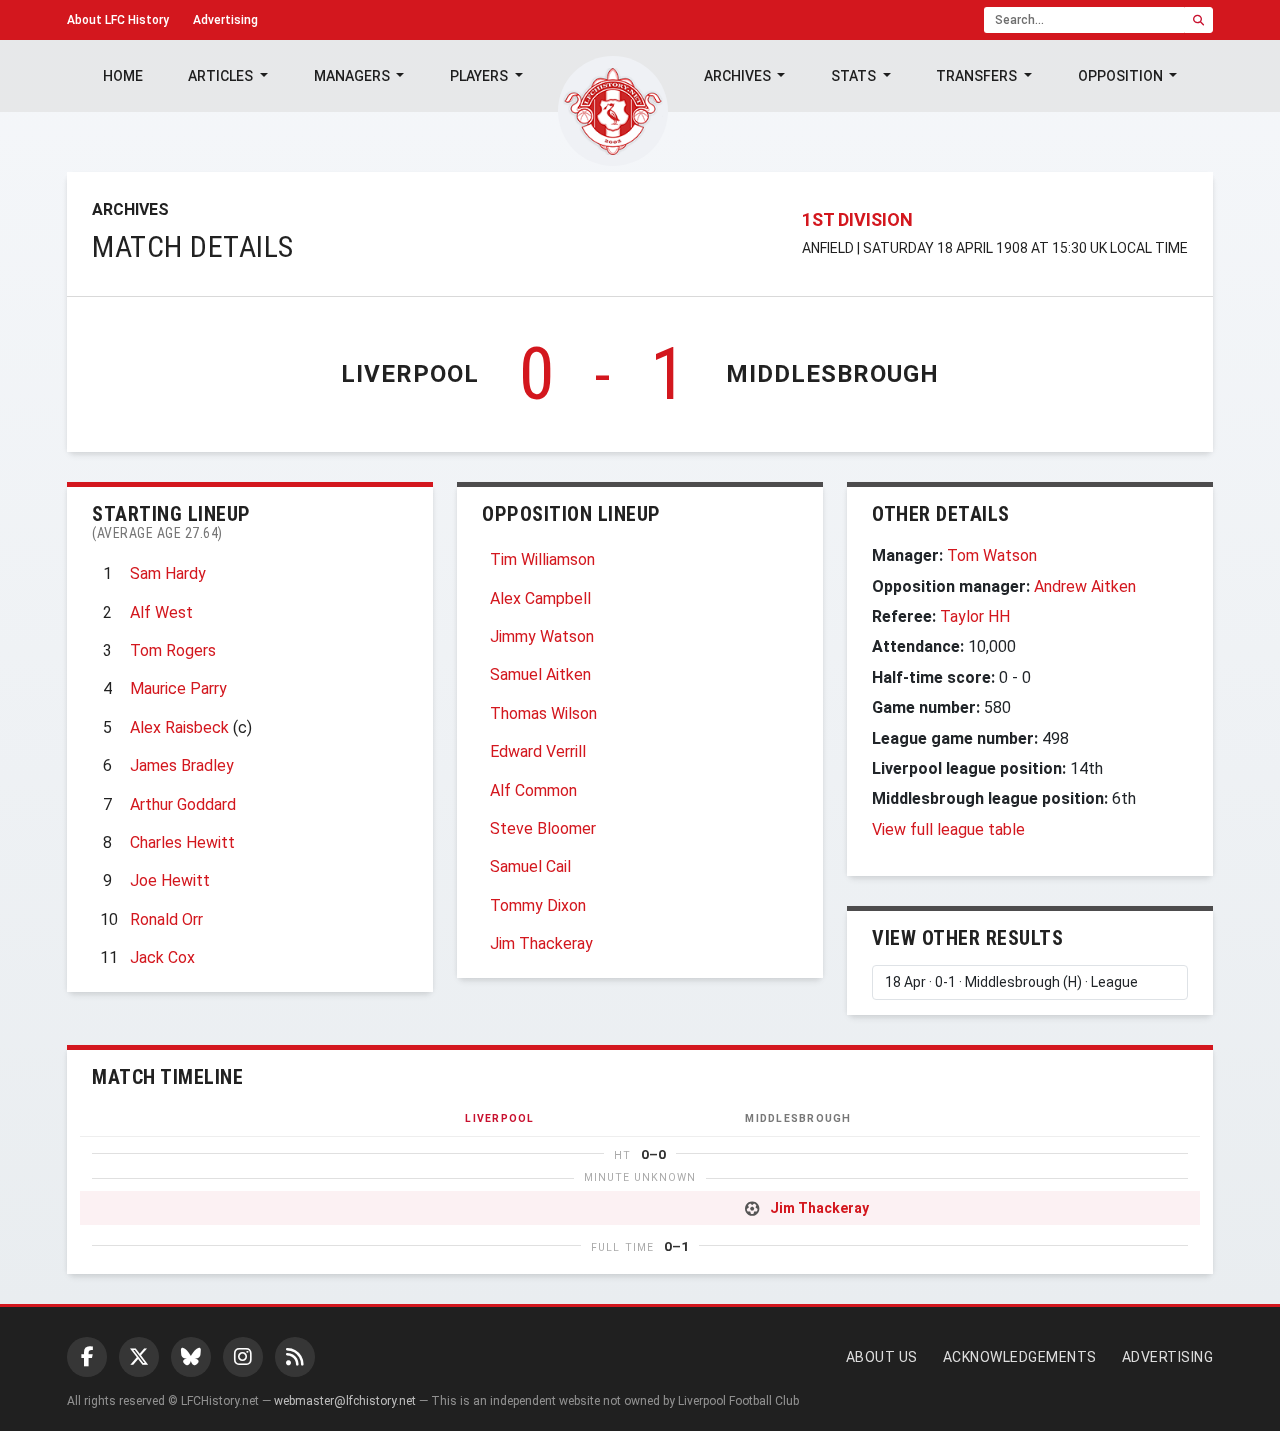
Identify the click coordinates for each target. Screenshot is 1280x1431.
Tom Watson (992, 555)
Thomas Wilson (543, 713)
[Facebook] (87, 1357)
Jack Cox (162, 957)
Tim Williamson (542, 559)
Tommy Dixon (538, 905)
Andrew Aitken (1085, 586)
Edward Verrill (538, 751)
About (118, 20)
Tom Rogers (173, 650)
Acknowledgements (1020, 1357)
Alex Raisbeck (179, 727)
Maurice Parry (178, 688)
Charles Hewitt (182, 842)
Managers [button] (353, 76)
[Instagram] (243, 1357)
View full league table (948, 829)
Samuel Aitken (540, 674)
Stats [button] (855, 76)
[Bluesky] (191, 1357)
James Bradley (182, 765)
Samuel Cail (530, 866)
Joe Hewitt (170, 880)
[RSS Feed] (295, 1357)
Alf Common (533, 790)
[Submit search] (1198, 20)
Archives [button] (739, 76)
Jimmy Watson (542, 636)
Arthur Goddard (183, 804)
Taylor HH (975, 616)
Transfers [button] (978, 76)
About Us (882, 1357)
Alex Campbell (540, 598)
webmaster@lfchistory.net (345, 1401)
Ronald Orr (166, 919)
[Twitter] (139, 1357)
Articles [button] (222, 76)
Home (123, 76)
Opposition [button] (1122, 76)
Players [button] (480, 76)
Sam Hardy (168, 573)
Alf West (161, 612)
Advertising (225, 20)
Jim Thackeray (541, 943)
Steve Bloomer (543, 828)
